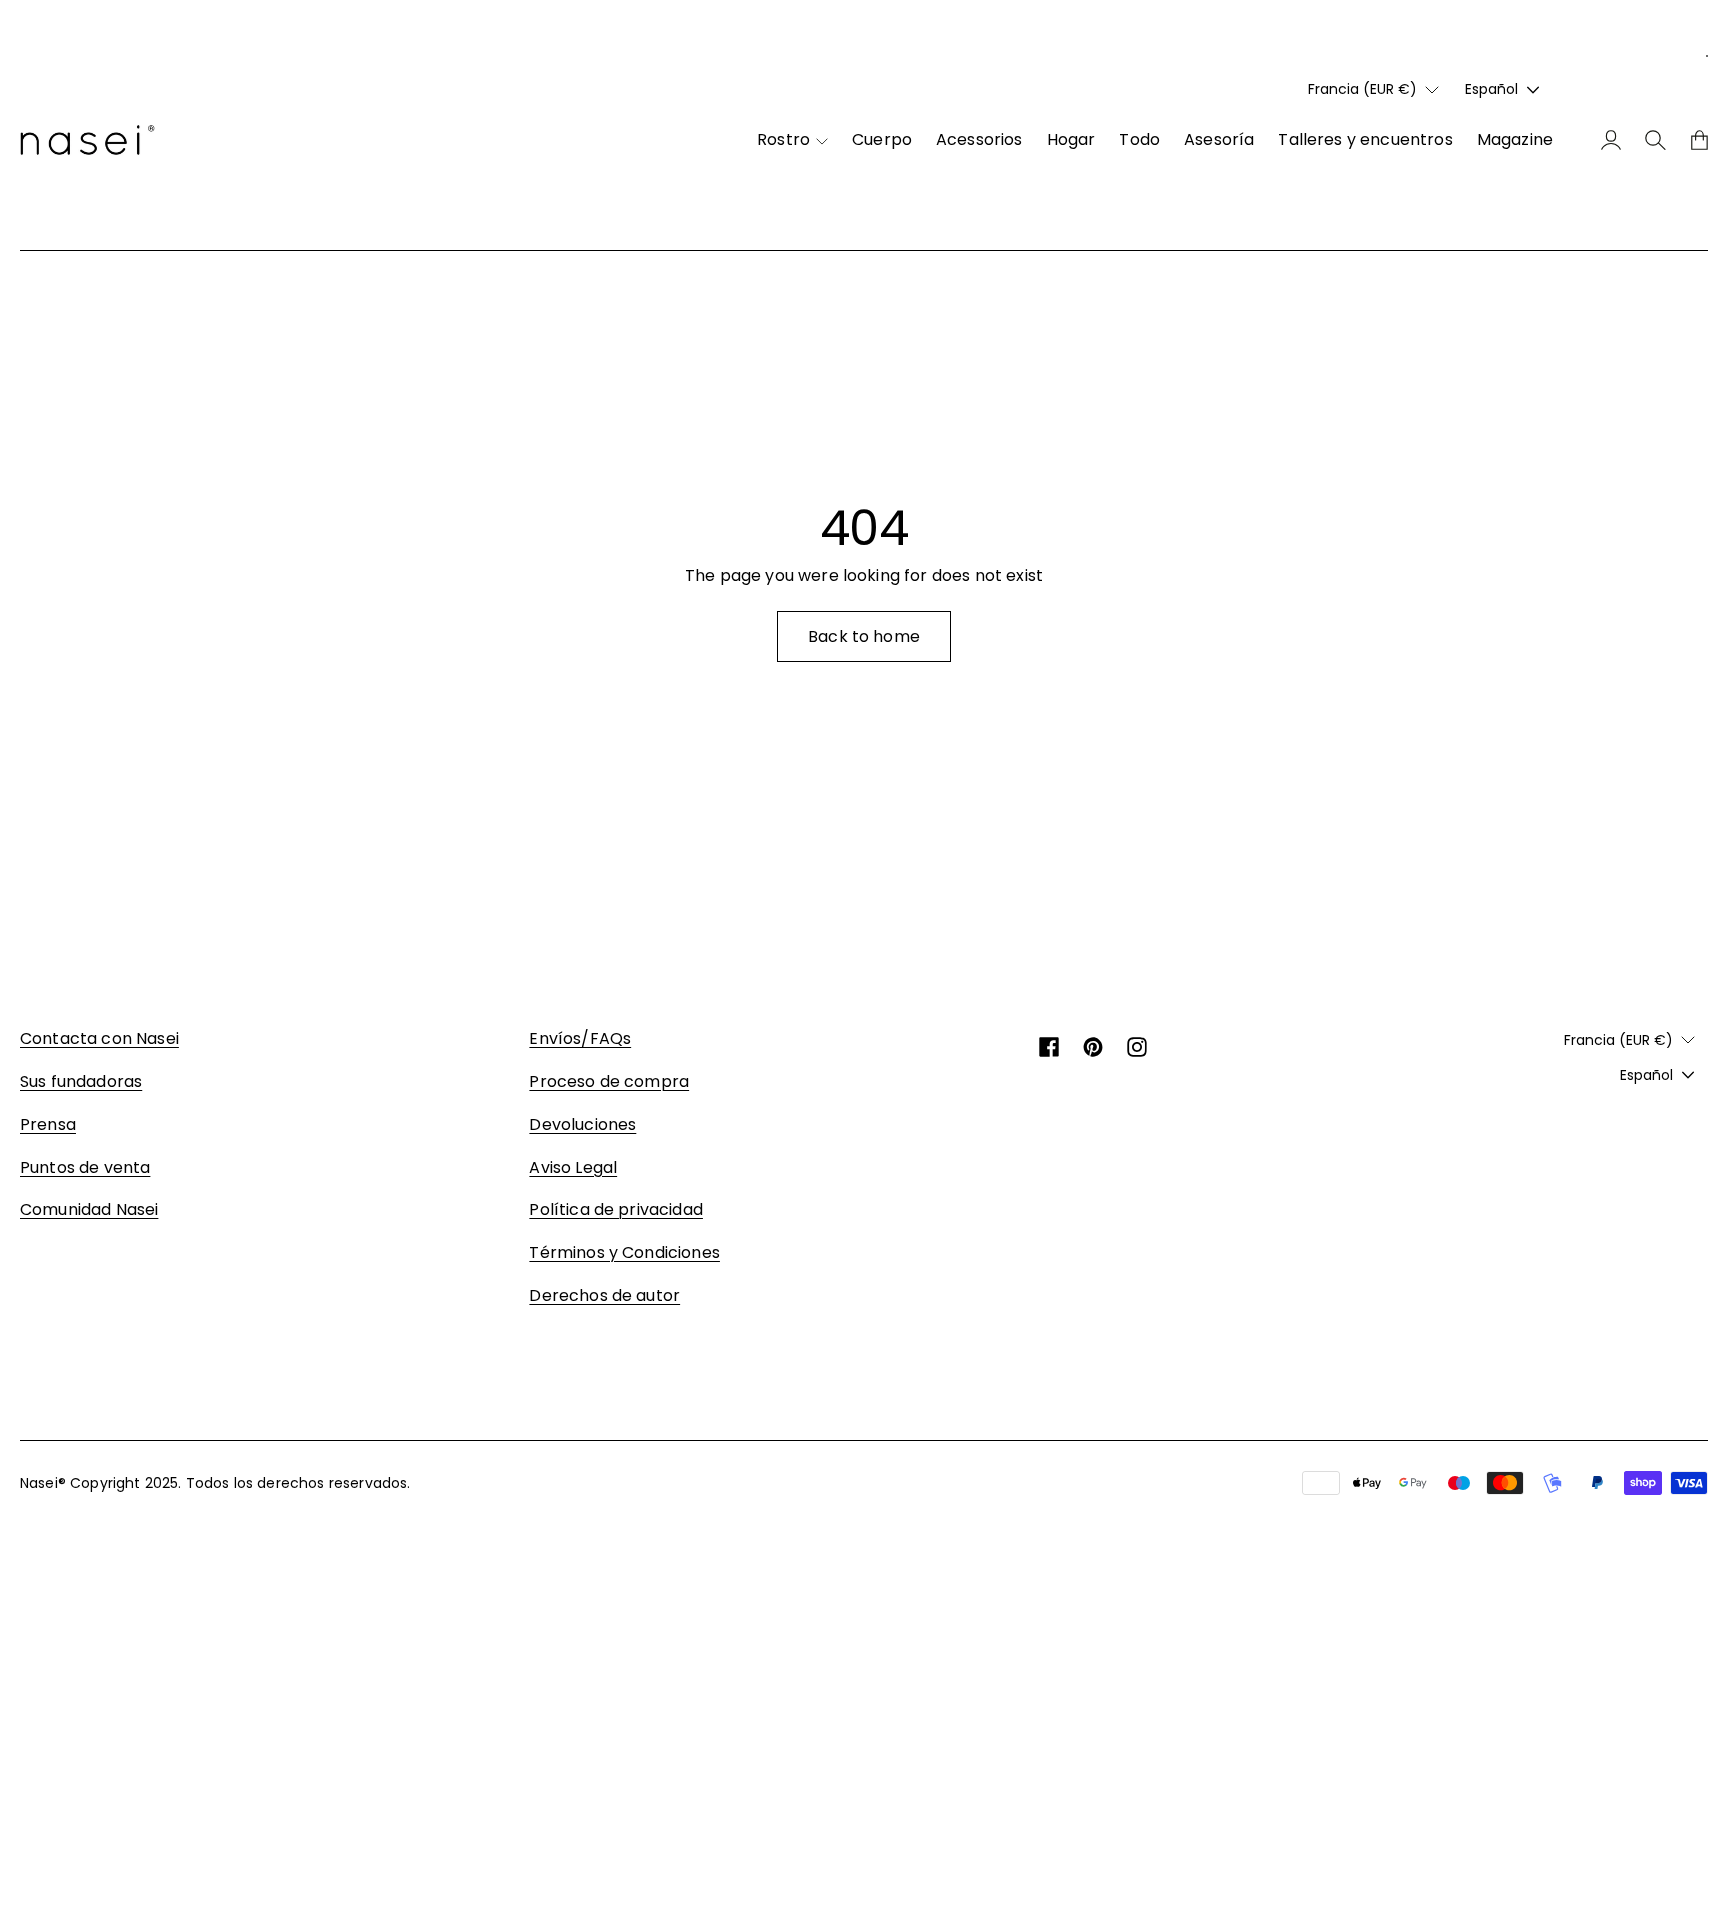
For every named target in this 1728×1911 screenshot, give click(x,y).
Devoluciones (582, 1124)
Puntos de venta (85, 1167)
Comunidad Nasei (89, 1209)
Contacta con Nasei (99, 1038)
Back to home (864, 636)
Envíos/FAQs (580, 1038)
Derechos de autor (604, 1295)
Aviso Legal (573, 1167)
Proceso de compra (609, 1081)
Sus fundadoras (81, 1081)
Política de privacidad (616, 1209)
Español (1491, 89)
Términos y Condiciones (624, 1252)
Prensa (48, 1124)
